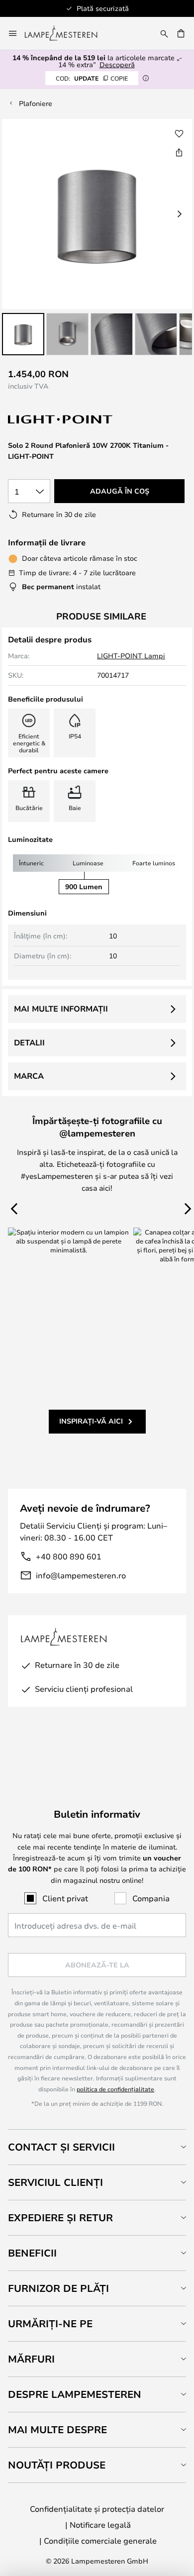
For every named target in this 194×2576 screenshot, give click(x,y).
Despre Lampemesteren (75, 2394)
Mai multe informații (61, 1009)
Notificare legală (100, 2524)
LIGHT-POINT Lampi (131, 656)
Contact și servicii (61, 2147)
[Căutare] (164, 33)
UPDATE (92, 78)
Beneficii (32, 2253)
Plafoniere (36, 103)
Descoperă (117, 64)
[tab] (97, 2147)
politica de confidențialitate (115, 2089)
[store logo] (67, 33)
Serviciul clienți (55, 2182)
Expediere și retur (60, 2217)
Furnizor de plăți (58, 2288)
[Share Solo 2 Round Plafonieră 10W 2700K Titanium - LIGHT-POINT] (179, 152)
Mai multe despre (57, 2429)
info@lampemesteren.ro (81, 1575)
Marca (29, 1076)
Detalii (29, 1042)
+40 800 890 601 (69, 1556)
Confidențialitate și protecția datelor (97, 2509)
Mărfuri (31, 2359)
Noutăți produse (57, 2465)
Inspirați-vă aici (91, 1421)
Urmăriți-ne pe (50, 2323)
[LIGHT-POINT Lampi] (61, 420)
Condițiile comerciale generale (100, 2540)
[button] (23, 334)
